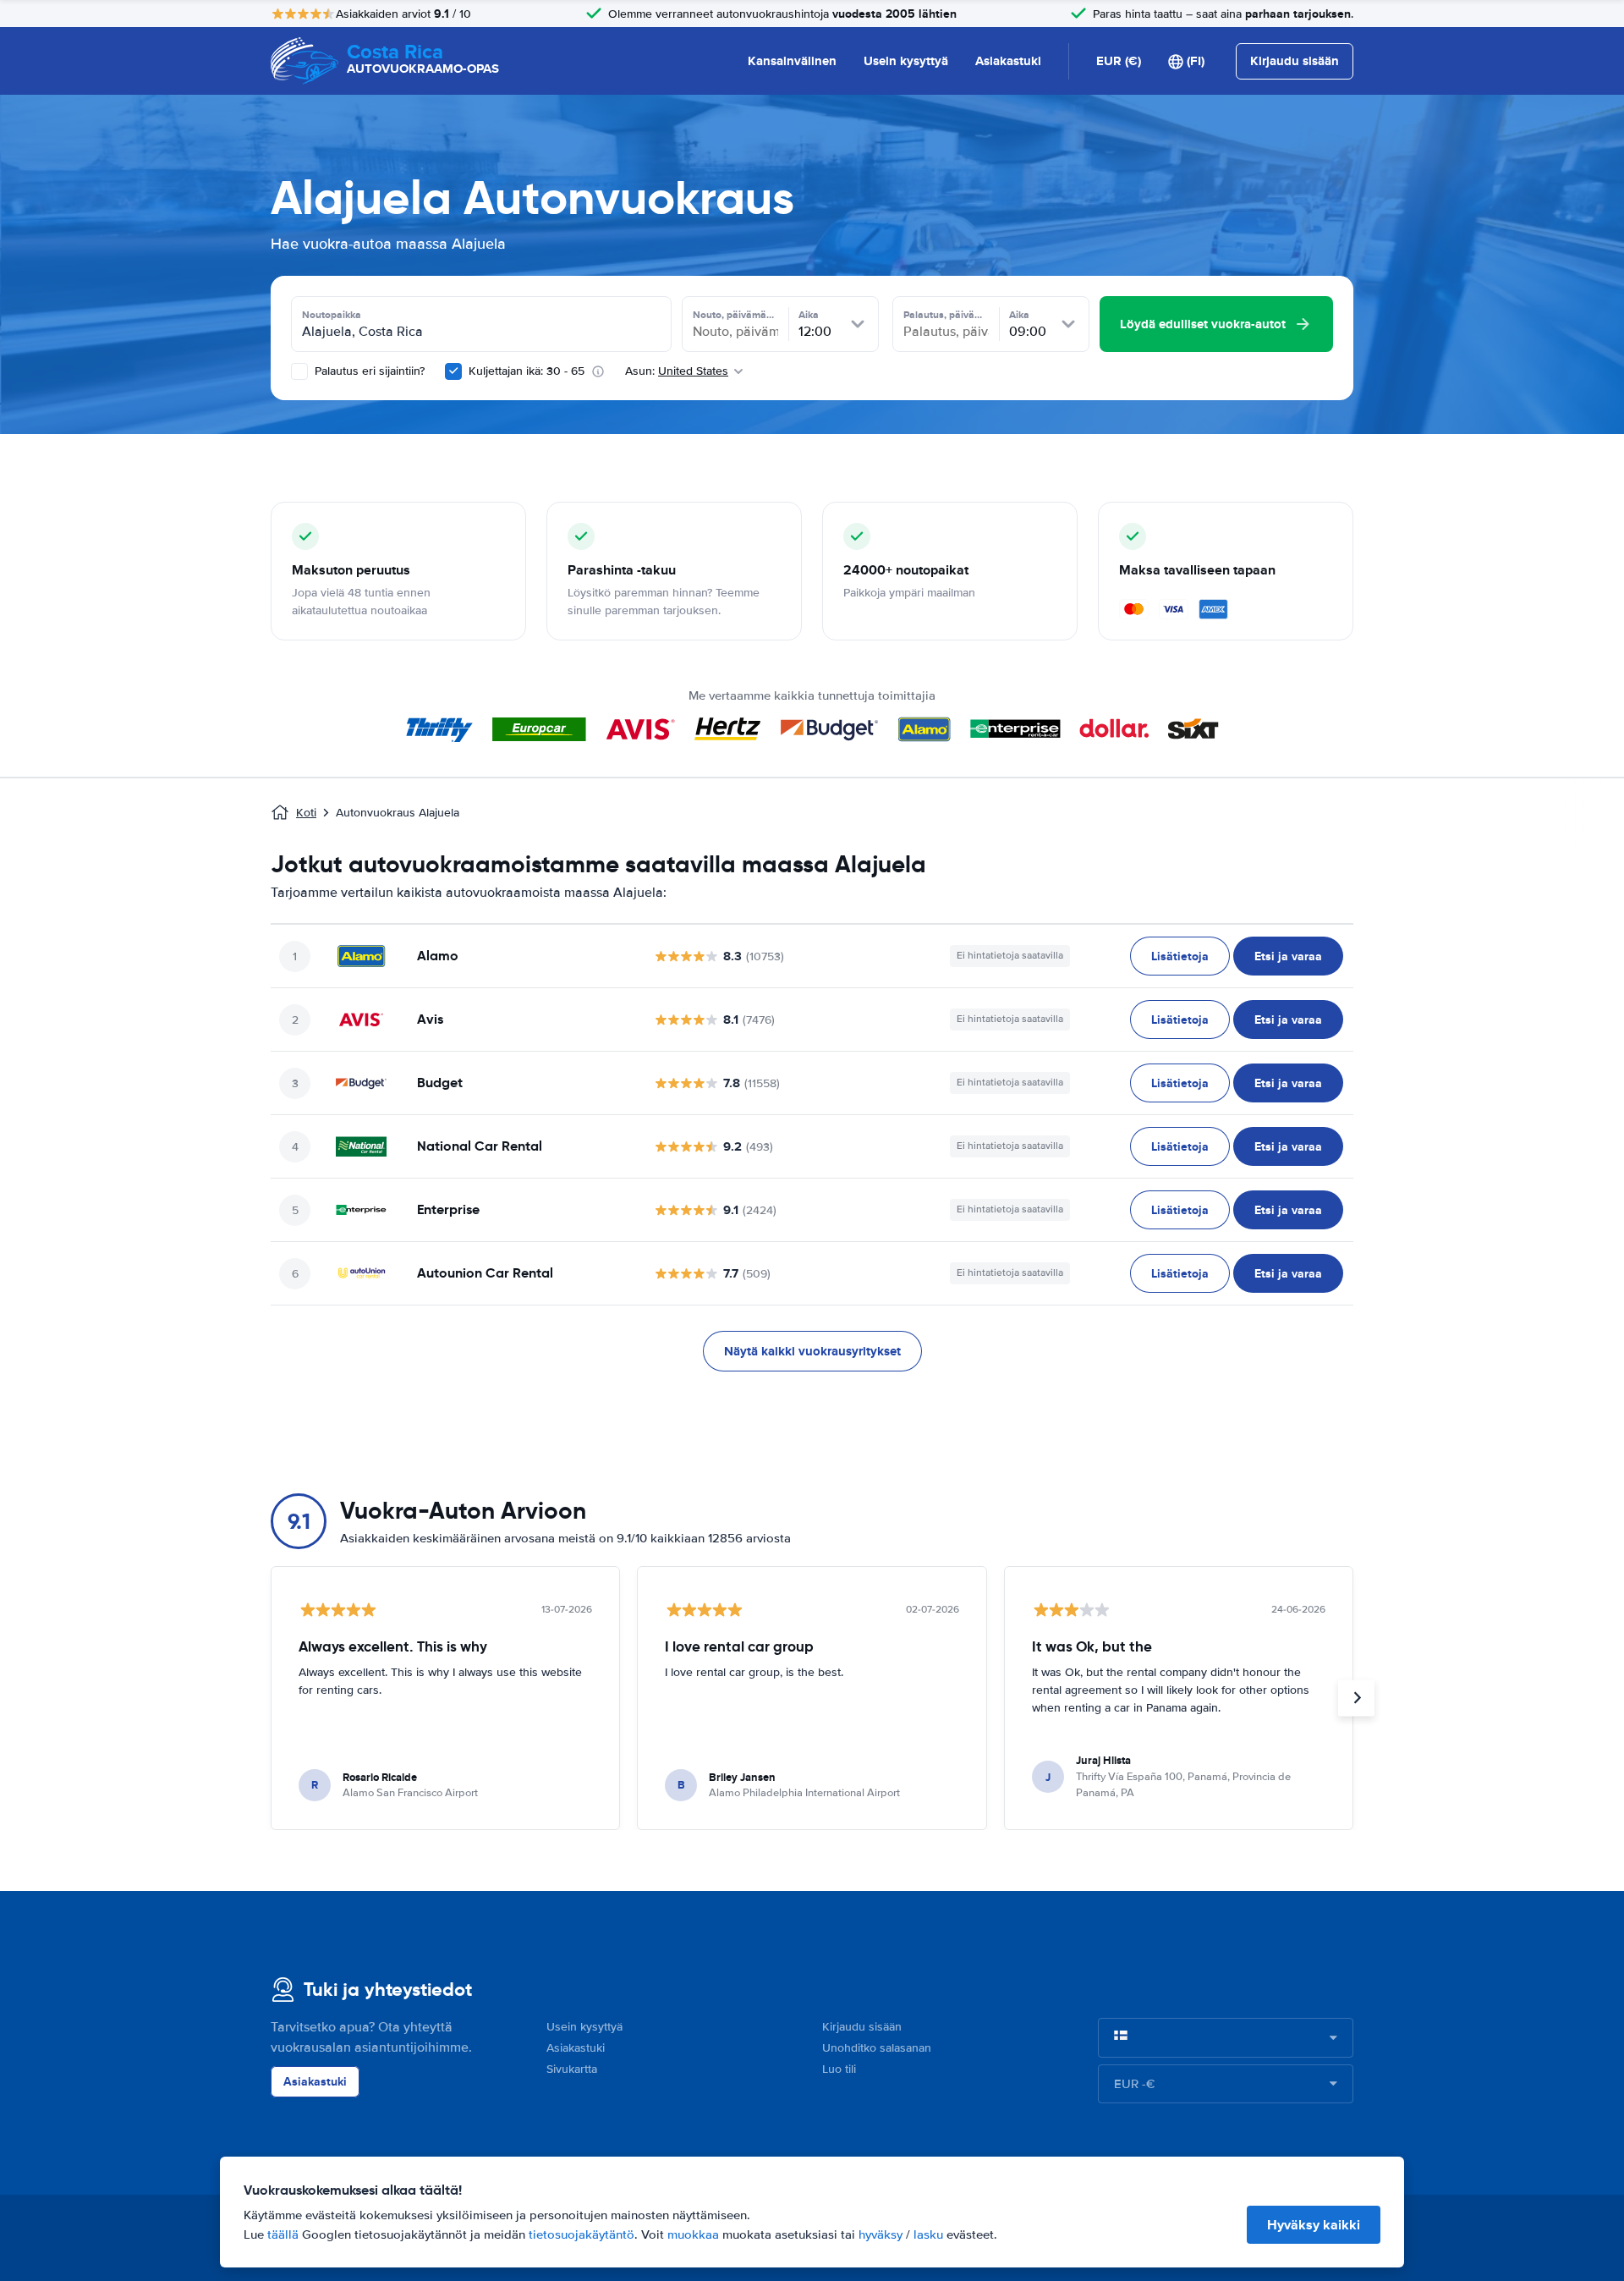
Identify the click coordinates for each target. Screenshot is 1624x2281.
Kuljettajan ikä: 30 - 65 (527, 371)
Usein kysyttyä (906, 61)
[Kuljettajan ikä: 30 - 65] (453, 371)
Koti (306, 813)
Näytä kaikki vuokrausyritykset (812, 1351)
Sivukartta (572, 2069)
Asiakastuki (1008, 61)
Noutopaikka (332, 315)
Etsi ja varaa (1288, 956)
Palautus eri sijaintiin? (368, 371)
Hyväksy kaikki (1314, 2225)
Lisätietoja (1180, 956)
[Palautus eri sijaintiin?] (299, 371)
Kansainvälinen (792, 61)
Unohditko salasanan (877, 2048)
